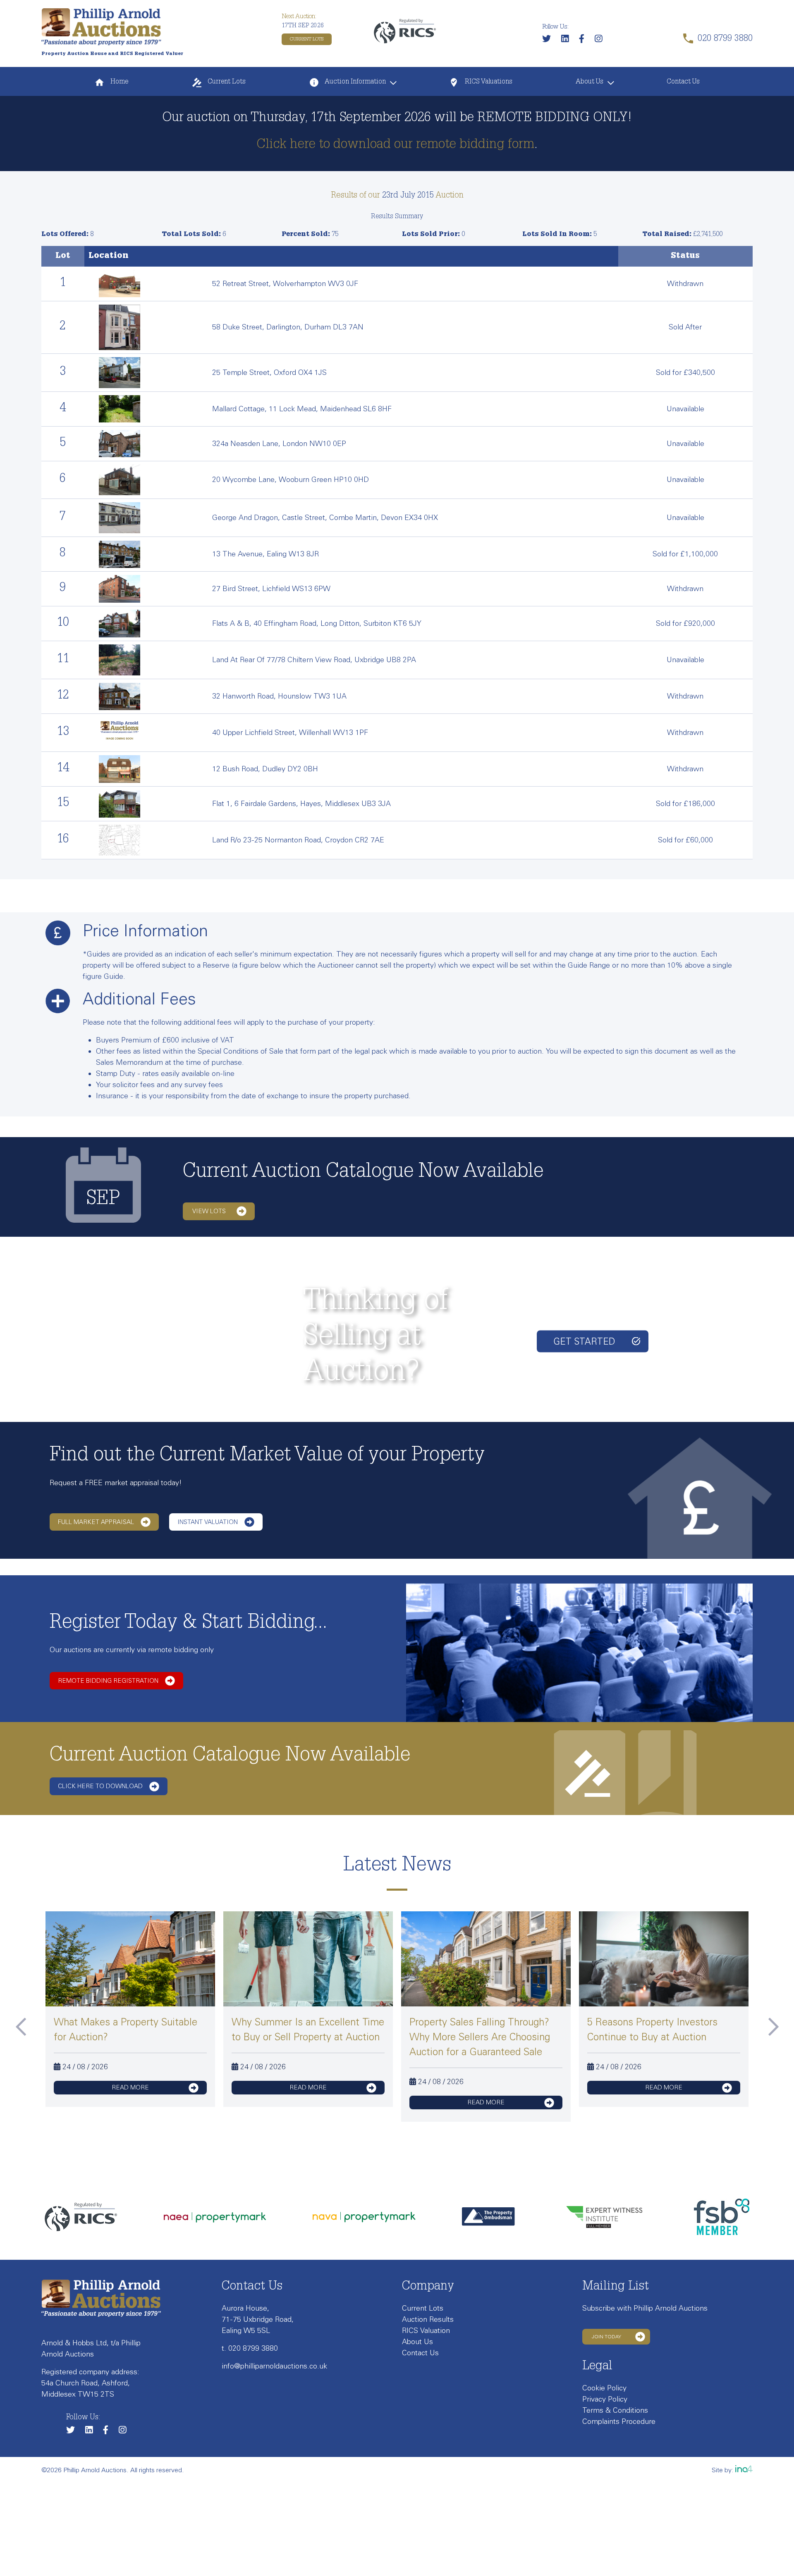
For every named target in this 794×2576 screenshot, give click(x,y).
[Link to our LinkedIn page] (569, 40)
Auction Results (428, 2319)
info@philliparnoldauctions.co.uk (274, 2366)
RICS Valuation (426, 2330)
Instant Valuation (208, 1522)
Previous (21, 2027)
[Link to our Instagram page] (603, 40)
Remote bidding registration (108, 1681)
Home (118, 82)
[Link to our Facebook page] (586, 40)
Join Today (606, 2337)
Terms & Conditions (615, 2410)
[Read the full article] (130, 1968)
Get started (584, 1341)
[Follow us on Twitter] (551, 40)
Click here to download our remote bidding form (395, 145)
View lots (209, 1211)
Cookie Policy (604, 2388)
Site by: (723, 2470)
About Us (590, 82)
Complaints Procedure (619, 2421)
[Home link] (101, 26)
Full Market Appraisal (96, 1522)
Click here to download (100, 1786)
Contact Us (683, 82)
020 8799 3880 (253, 2348)
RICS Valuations (488, 82)
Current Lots (307, 39)
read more (130, 2087)
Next (773, 2027)
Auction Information (355, 82)
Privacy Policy (605, 2399)
